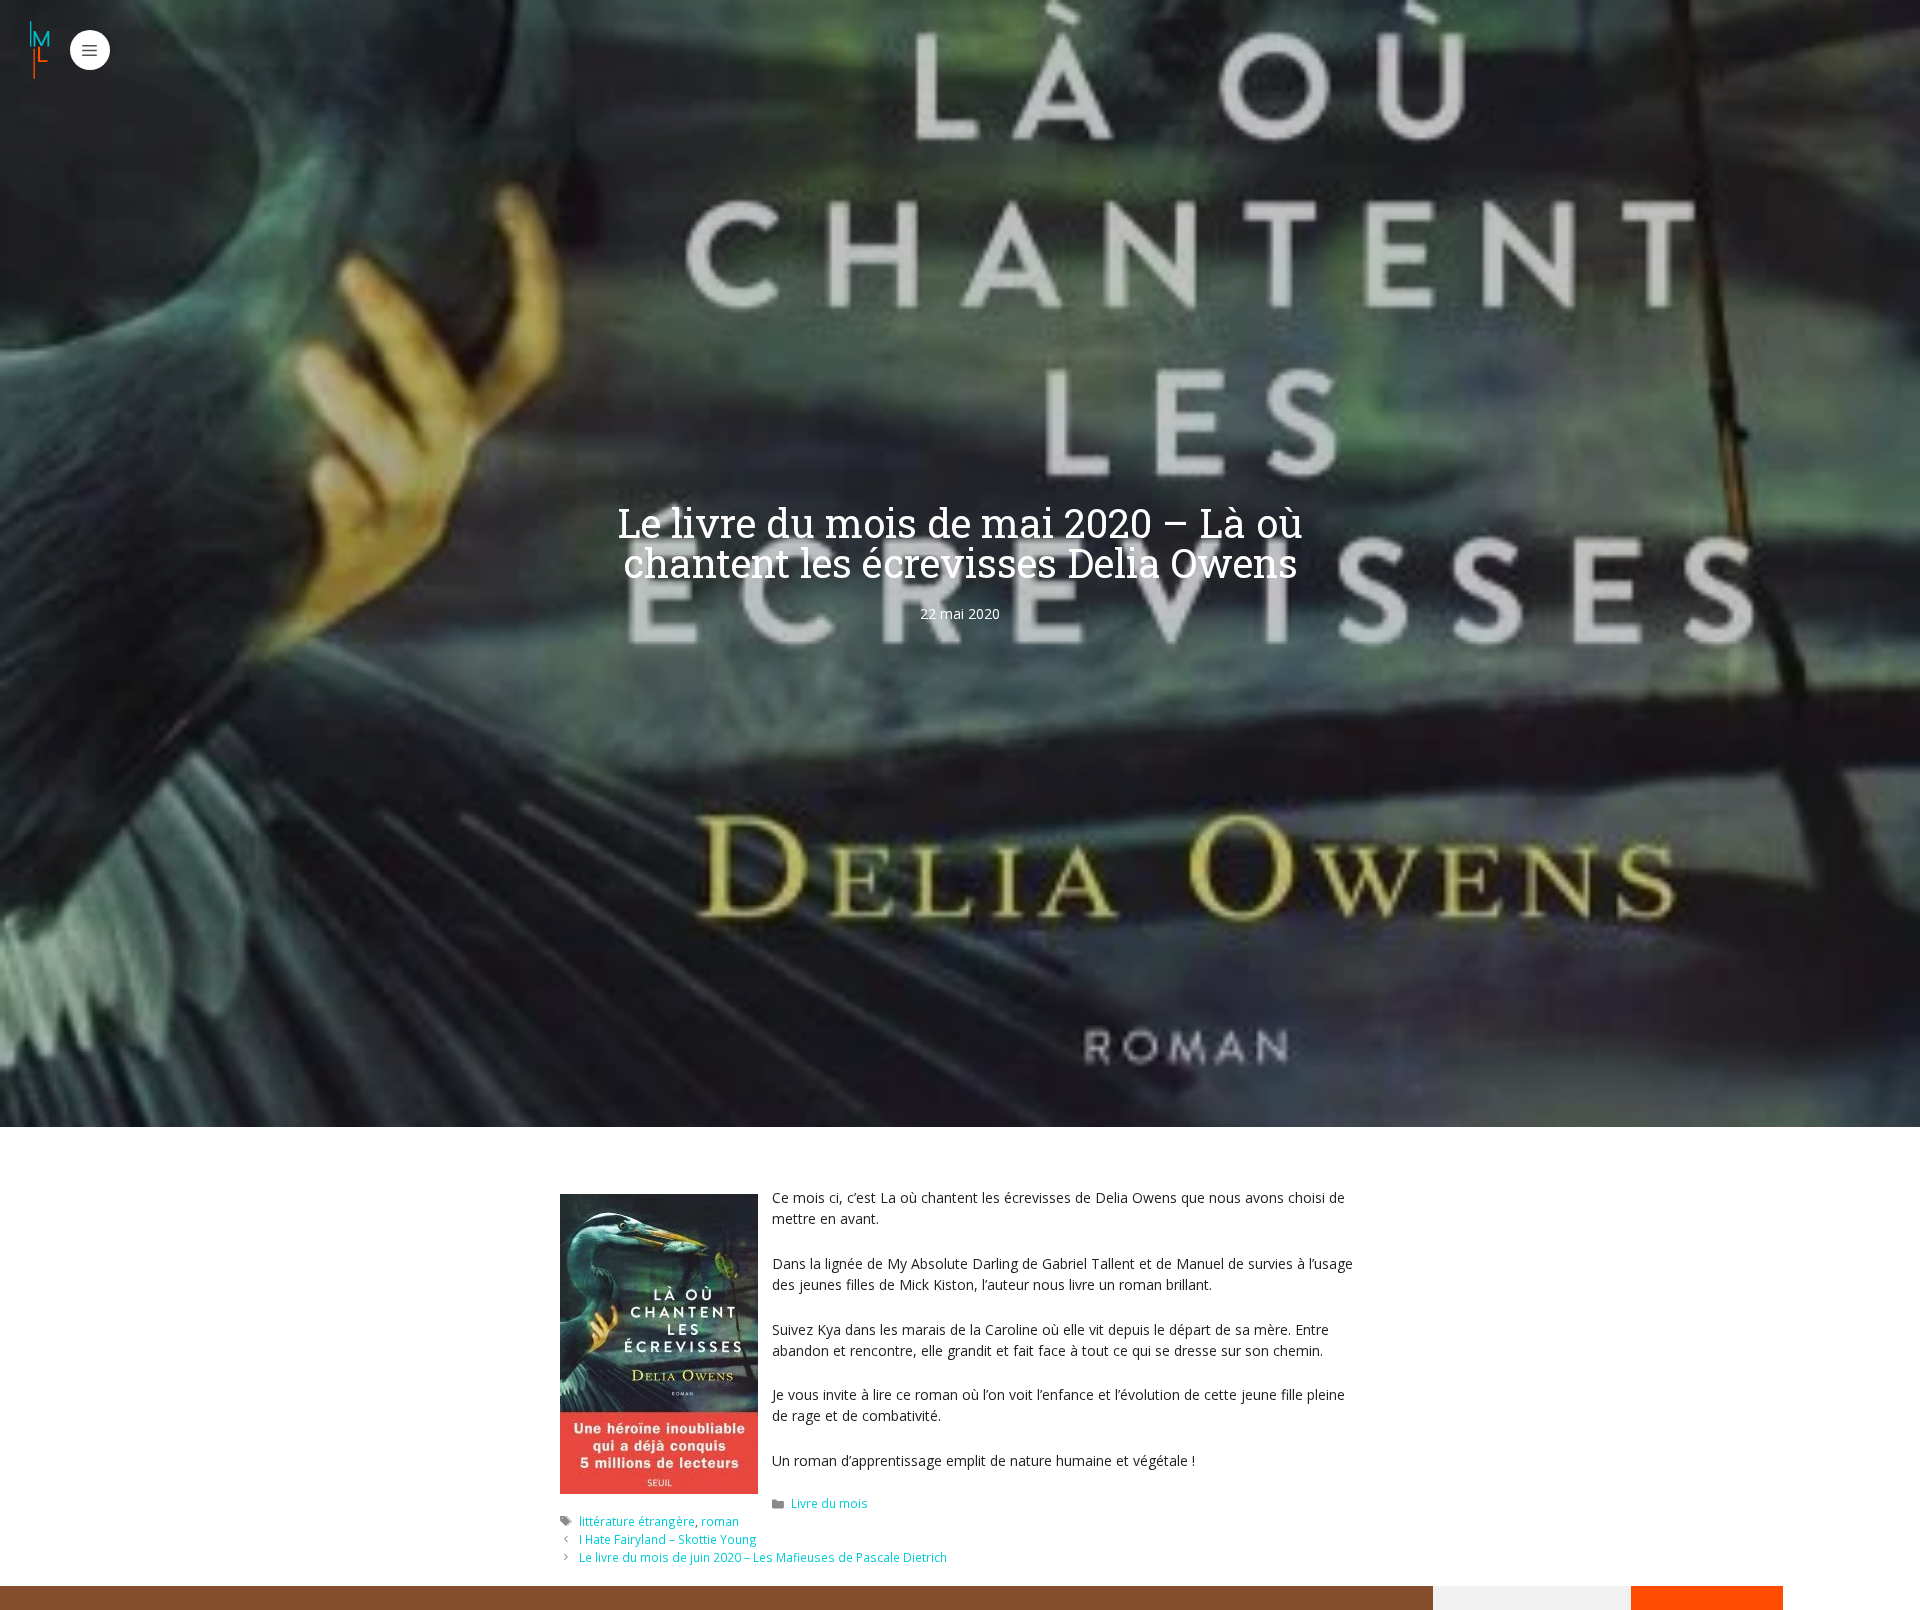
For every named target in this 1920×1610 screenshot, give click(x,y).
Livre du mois (829, 1503)
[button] (90, 50)
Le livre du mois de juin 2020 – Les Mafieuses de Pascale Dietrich (763, 1557)
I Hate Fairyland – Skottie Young (668, 1539)
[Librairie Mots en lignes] (40, 50)
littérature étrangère (637, 1521)
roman (720, 1521)
